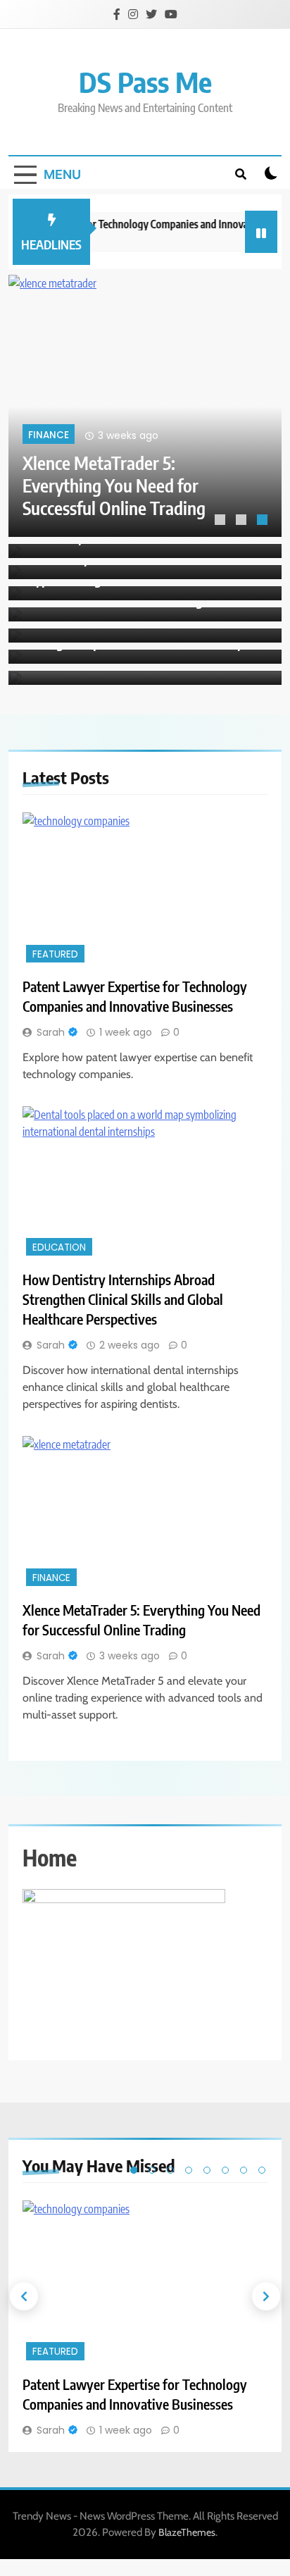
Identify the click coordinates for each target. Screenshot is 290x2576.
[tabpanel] (145, 406)
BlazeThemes (187, 2532)
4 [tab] (189, 2170)
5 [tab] (207, 2170)
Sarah (51, 1032)
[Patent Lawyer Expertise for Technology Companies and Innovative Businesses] (145, 889)
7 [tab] (244, 2170)
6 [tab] (225, 2170)
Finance (49, 436)
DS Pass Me (145, 82)
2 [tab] (243, 521)
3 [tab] (264, 521)
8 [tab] (262, 2170)
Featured (55, 954)
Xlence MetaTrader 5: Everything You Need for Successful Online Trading (114, 485)
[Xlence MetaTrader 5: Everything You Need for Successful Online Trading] (145, 406)
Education (59, 1247)
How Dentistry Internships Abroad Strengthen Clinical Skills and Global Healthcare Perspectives (123, 1299)
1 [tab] (222, 521)
